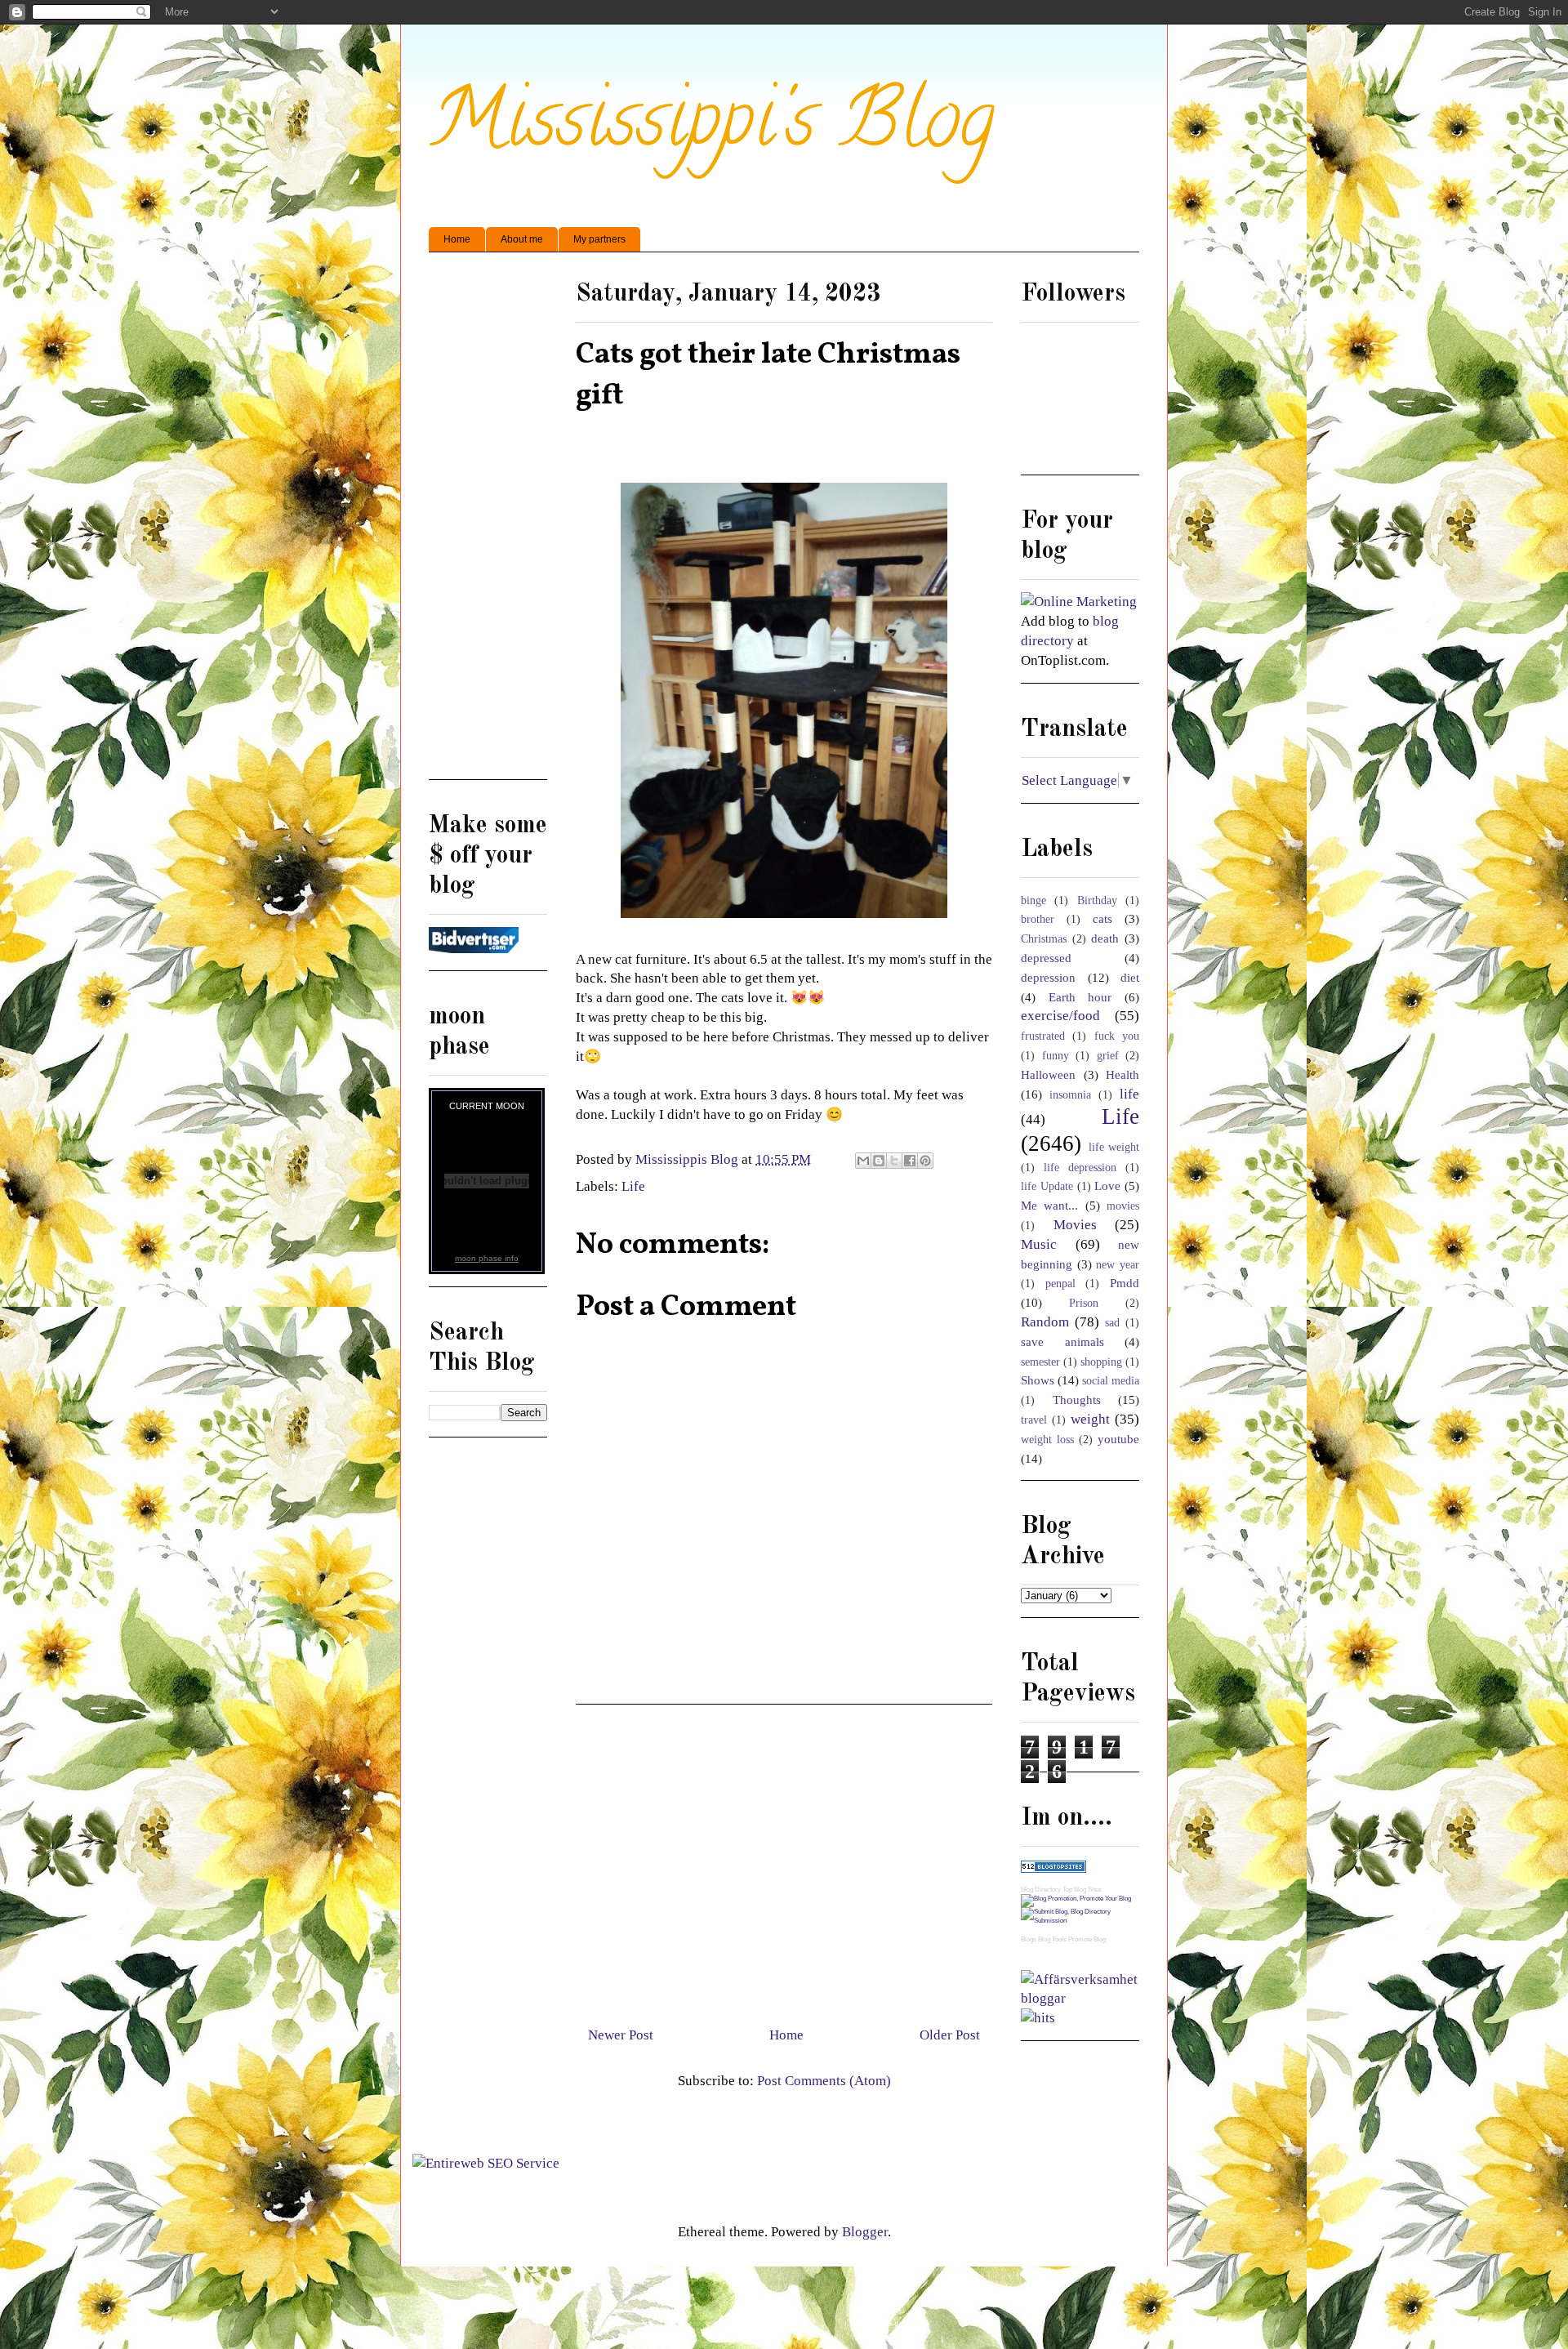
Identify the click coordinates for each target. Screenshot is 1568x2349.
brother (1038, 919)
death (1105, 938)
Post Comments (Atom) (824, 2081)
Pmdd (1125, 1283)
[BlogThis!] (879, 1161)
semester (1040, 1362)
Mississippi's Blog (712, 128)
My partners (599, 239)
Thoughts (1077, 1400)
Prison (1084, 1303)
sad (1112, 1323)
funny (1056, 1056)
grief (1108, 1056)
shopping (1101, 1362)
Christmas (1044, 939)
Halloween (1048, 1074)
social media (1111, 1381)
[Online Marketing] (1079, 602)
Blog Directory (1041, 1890)
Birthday (1097, 900)
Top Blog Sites (1082, 1890)
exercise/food (1060, 1016)
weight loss (1047, 1440)
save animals (1062, 1342)
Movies (1075, 1225)
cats (1102, 918)
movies (1123, 1206)
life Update (1047, 1186)
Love (1107, 1186)
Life (633, 1186)
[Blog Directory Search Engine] (1080, 1921)
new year (1118, 1265)
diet (1130, 977)
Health (1123, 1074)
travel (1034, 1420)
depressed (1046, 958)
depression (1048, 977)
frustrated (1043, 1036)
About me (522, 239)
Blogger (865, 2232)
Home (457, 239)
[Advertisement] (784, 1859)
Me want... (1049, 1205)
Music (1039, 1244)
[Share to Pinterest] (925, 1161)
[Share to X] (894, 1161)
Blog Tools (1052, 1939)
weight (1090, 1419)
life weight (1114, 1147)
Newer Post (621, 2035)
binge (1033, 900)
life (1129, 1094)
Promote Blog (1087, 1939)
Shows (1038, 1380)
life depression (1080, 1168)
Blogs (1029, 1939)
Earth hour (1080, 997)
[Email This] (863, 1161)
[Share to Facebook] (910, 1161)
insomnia (1070, 1095)
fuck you (1117, 1036)
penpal (1060, 1284)
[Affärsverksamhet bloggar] (1080, 1998)
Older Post (950, 2035)
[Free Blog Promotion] (1076, 1899)
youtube (1118, 1439)
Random (1045, 1322)
